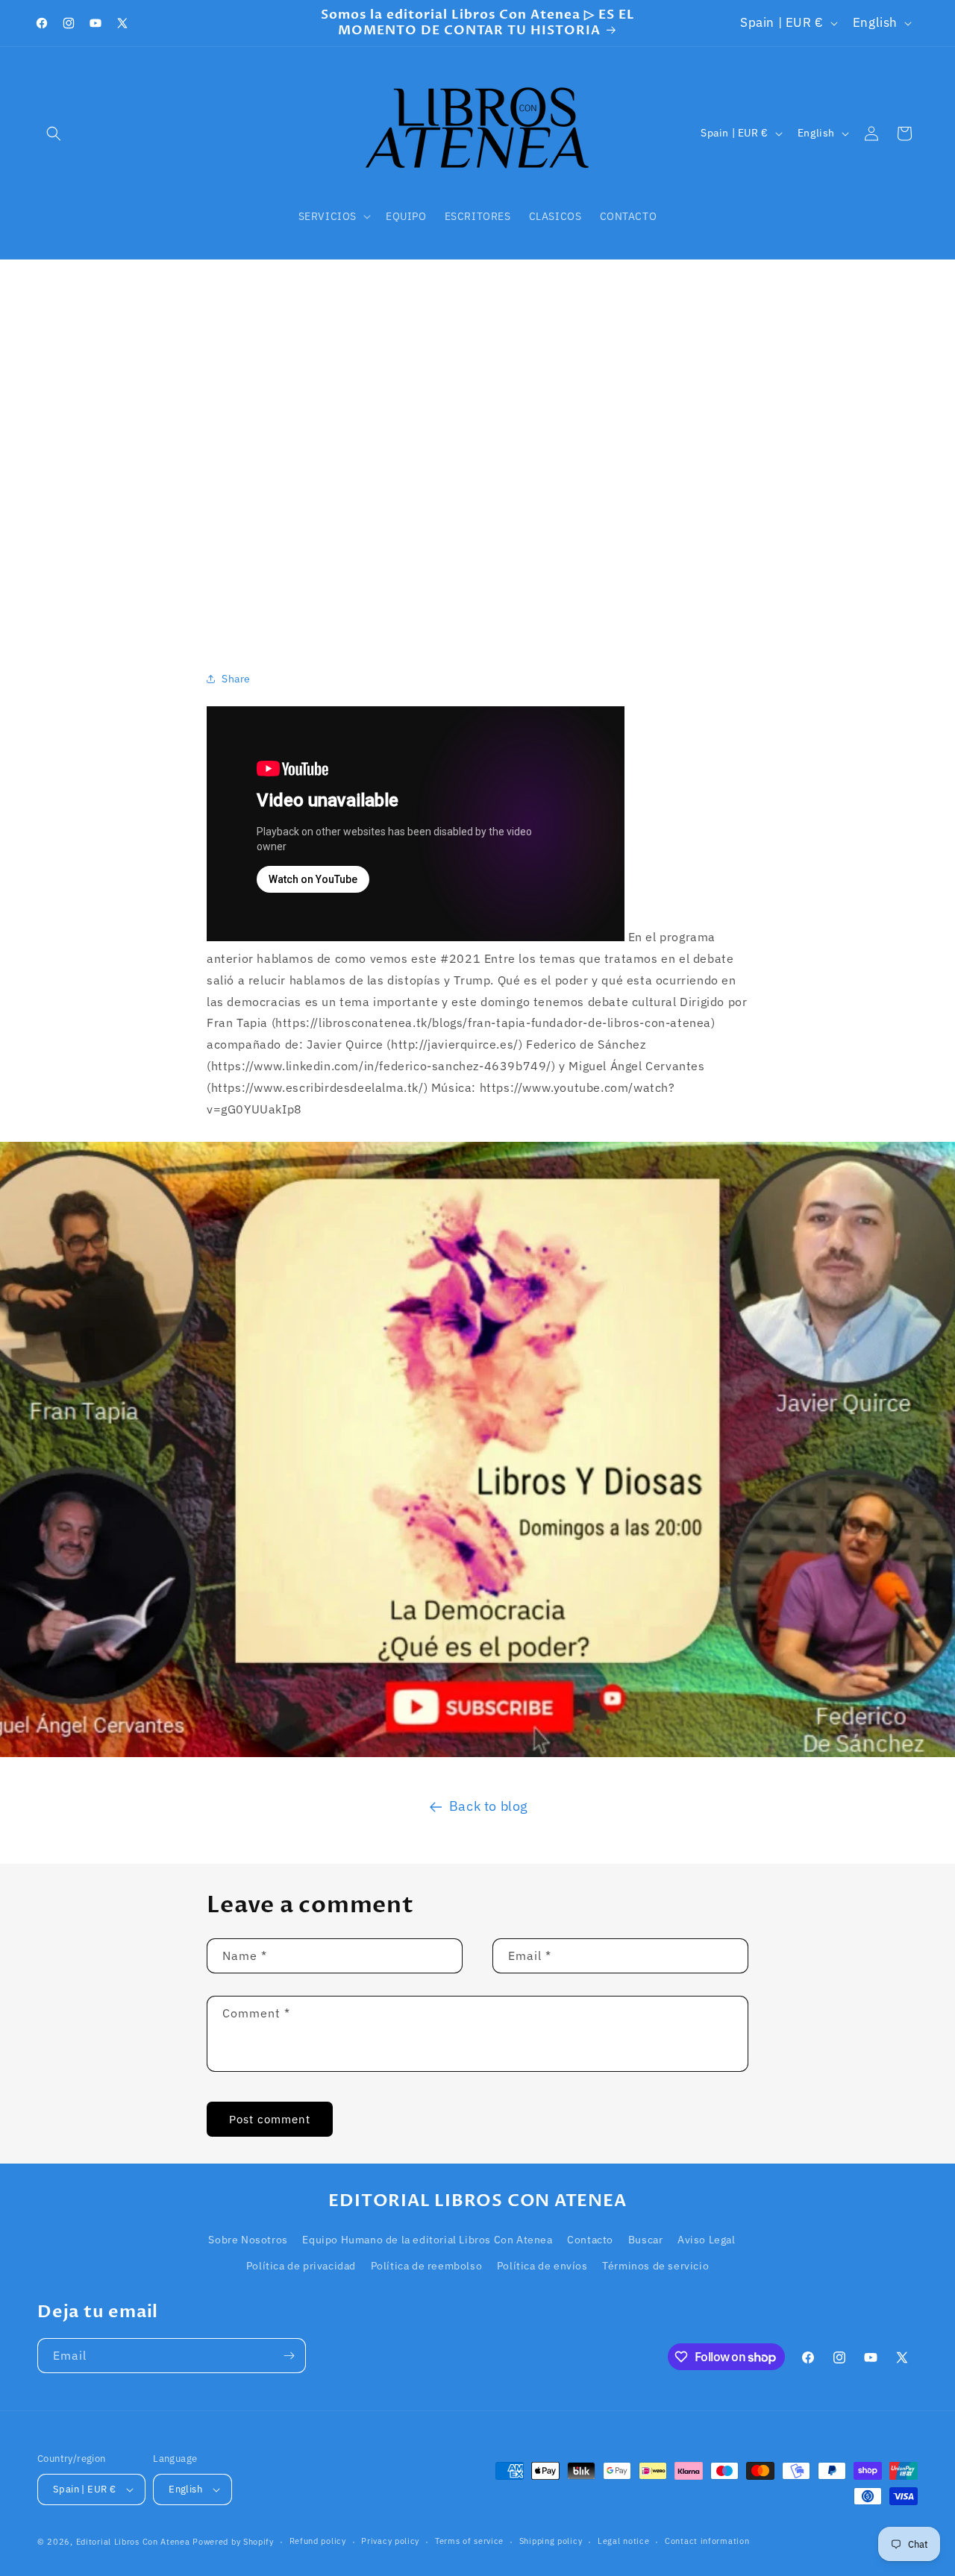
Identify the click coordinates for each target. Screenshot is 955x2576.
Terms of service (469, 2541)
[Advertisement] (477, 446)
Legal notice (623, 2541)
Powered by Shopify (233, 2542)
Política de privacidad (301, 2266)
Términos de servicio (655, 2266)
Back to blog (489, 1806)
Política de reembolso (427, 2266)
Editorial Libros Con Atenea (133, 2542)
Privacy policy (390, 2541)
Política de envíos (542, 2266)
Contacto (590, 2240)
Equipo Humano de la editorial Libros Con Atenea (427, 2240)
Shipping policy (551, 2541)
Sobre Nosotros (248, 2240)
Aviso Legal (707, 2240)
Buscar (646, 2240)
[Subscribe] (289, 2356)
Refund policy (318, 2541)
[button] (54, 133)
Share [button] (236, 679)
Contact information (707, 2541)
